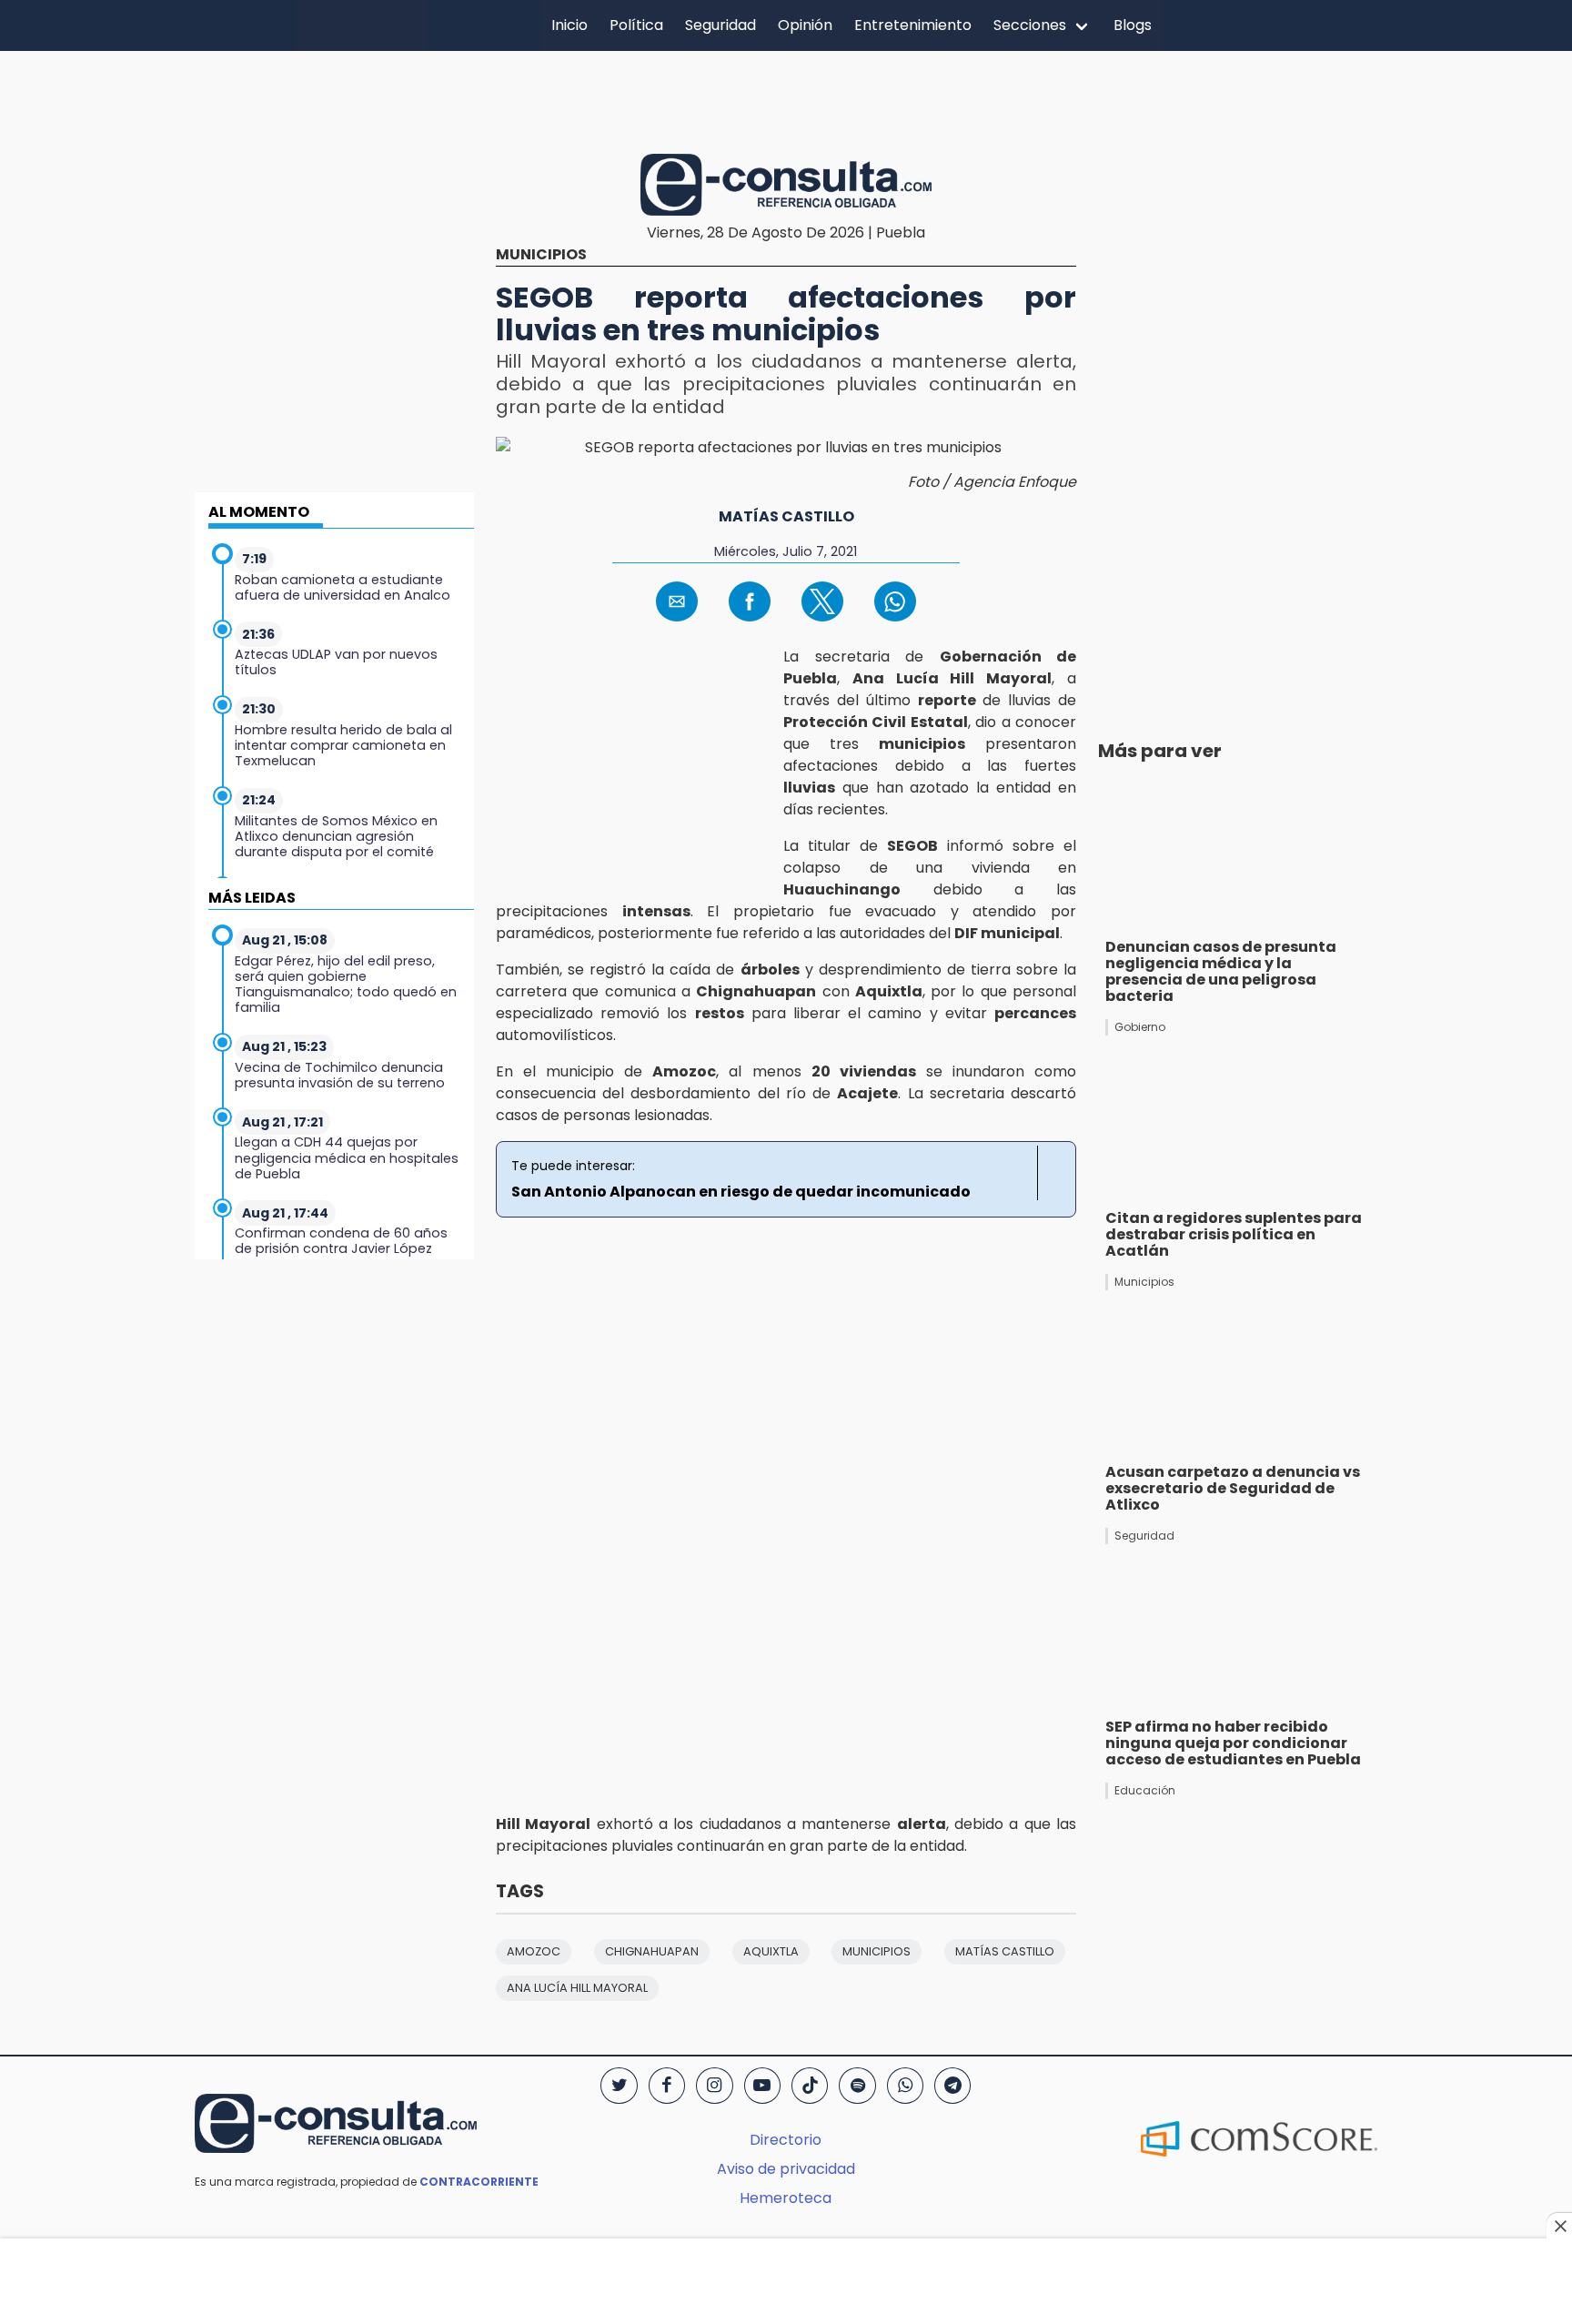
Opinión (805, 25)
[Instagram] (714, 2086)
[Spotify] (857, 2086)
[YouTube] (762, 2086)
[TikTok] (810, 2086)
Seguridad (720, 25)
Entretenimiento (913, 25)
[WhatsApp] (905, 2086)
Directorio (786, 2140)
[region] (786, 99)
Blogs (1133, 25)
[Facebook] (667, 2086)
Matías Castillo (786, 516)
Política (636, 25)
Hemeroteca (786, 2198)
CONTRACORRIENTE (479, 2182)
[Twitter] (619, 2086)
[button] (677, 601)
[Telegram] (952, 2086)
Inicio (569, 25)
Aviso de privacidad (786, 2169)
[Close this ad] (1559, 2226)
